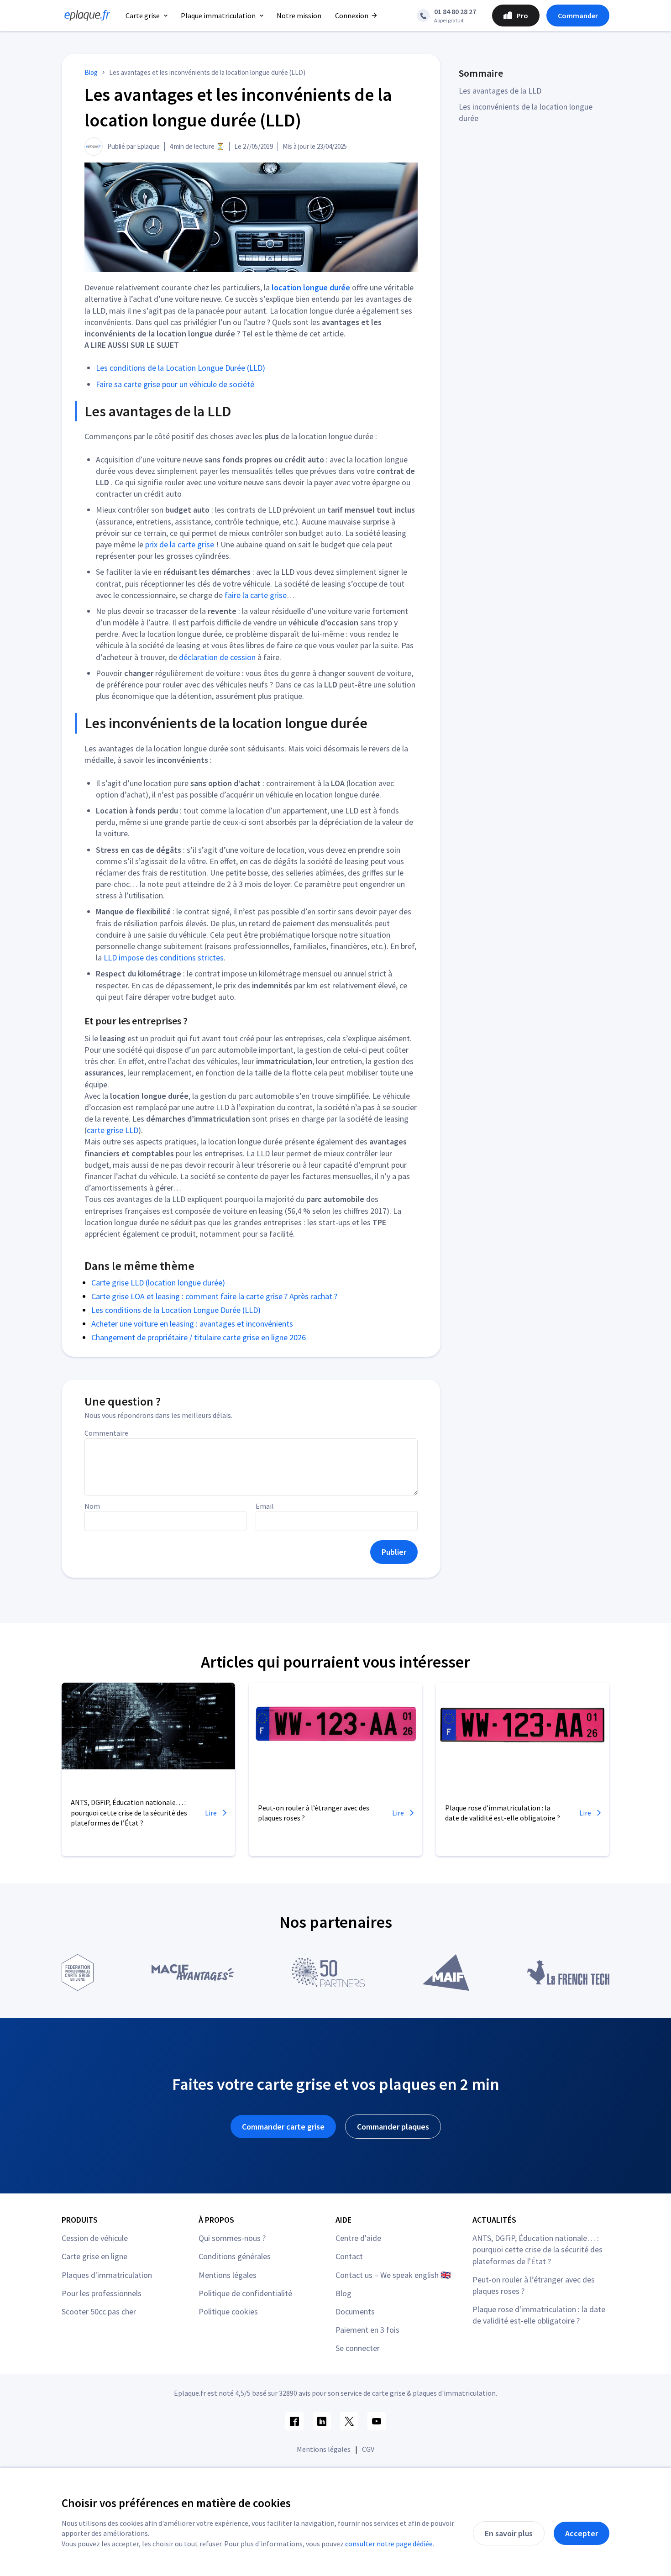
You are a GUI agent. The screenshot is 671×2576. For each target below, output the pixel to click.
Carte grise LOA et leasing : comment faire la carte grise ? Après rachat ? (214, 1296)
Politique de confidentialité (245, 2293)
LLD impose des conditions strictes (164, 957)
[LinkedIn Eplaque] (322, 2421)
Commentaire (106, 1433)
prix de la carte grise (180, 544)
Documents (355, 2311)
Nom (92, 1506)
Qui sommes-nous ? (232, 2238)
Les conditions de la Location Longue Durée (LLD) (181, 368)
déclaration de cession (217, 657)
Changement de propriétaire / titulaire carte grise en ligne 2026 (199, 1337)
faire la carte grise (256, 595)
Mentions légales (228, 2275)
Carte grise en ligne (94, 2256)
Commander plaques (393, 2127)
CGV (368, 2449)
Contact (349, 2256)
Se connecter (358, 2348)
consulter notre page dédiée (389, 2544)
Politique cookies (228, 2311)
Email (265, 1506)
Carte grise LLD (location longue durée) (158, 1283)
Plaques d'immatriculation (107, 2275)
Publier (394, 1552)
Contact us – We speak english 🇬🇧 (393, 2275)
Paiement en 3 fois (367, 2330)
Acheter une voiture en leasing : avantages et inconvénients (192, 1324)
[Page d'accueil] (84, 16)
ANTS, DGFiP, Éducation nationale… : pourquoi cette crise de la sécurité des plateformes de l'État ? (537, 2249)
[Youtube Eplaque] (377, 2421)
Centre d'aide (358, 2238)
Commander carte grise (283, 2127)
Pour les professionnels (102, 2293)
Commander (578, 16)
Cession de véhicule (95, 2238)
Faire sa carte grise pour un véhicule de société (175, 384)
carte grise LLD (113, 1130)
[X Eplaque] (349, 2421)
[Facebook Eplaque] (294, 2421)
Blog (343, 2293)
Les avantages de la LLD (500, 91)
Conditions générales (235, 2256)
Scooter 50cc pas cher (99, 2311)
